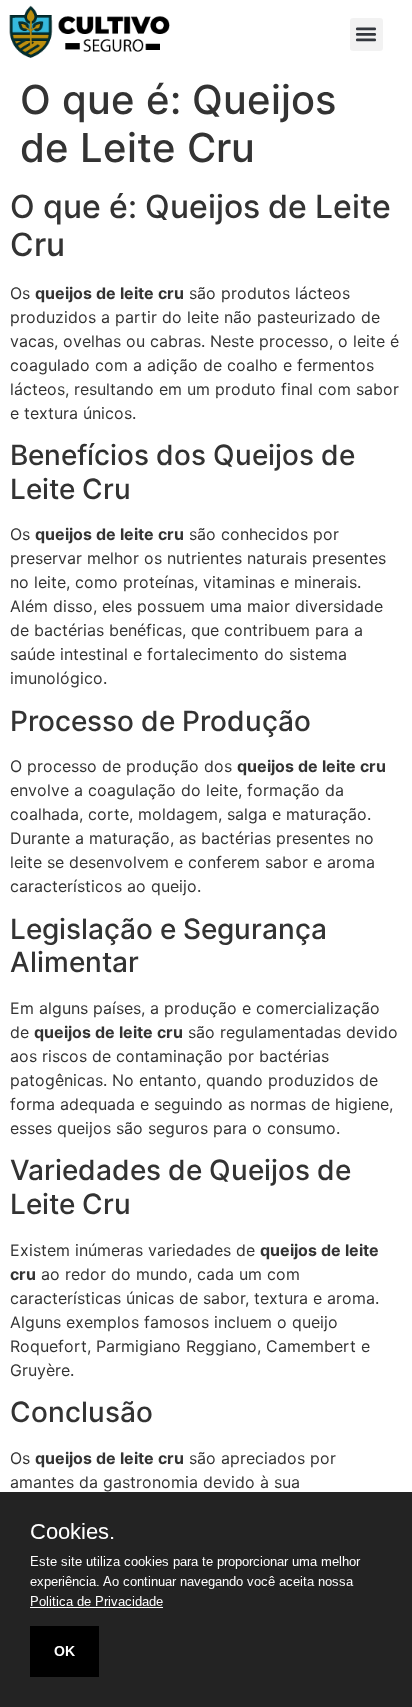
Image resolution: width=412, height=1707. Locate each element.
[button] (366, 34)
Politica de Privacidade (96, 1601)
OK (64, 1651)
